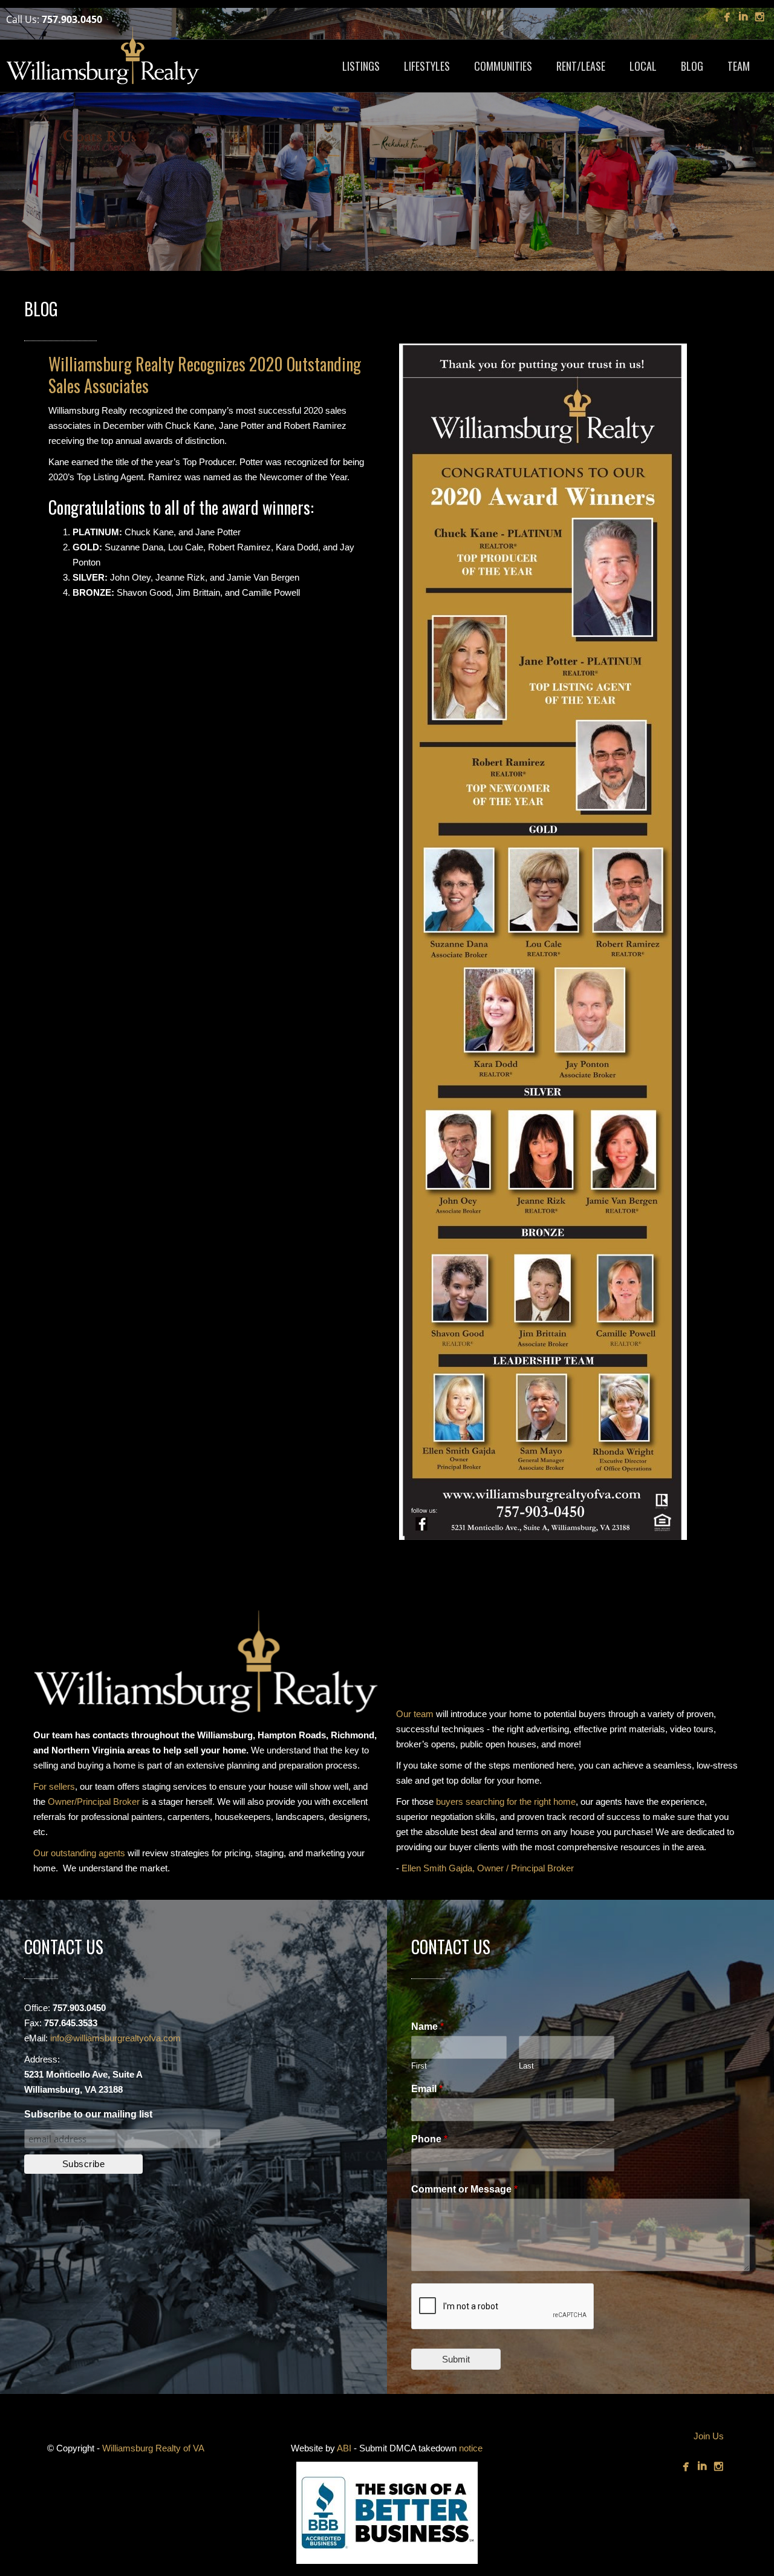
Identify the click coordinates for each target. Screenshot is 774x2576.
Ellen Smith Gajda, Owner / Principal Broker (488, 1868)
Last (526, 2066)
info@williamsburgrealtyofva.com (115, 2038)
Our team (415, 1714)
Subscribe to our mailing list (88, 2114)
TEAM (739, 66)
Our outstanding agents (79, 1853)
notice (471, 2448)
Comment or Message (464, 2189)
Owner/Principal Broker (94, 1802)
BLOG (692, 66)
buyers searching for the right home (506, 1802)
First (419, 2066)
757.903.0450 (72, 19)
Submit (456, 2359)
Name (428, 2027)
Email (427, 2089)
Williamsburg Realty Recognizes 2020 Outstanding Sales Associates (205, 375)
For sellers (54, 1786)
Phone (429, 2139)
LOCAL (643, 66)
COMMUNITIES (503, 66)
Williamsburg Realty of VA (153, 2448)
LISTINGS (361, 66)
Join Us (709, 2436)
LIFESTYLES (427, 66)
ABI (344, 2448)
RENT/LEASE (581, 66)
